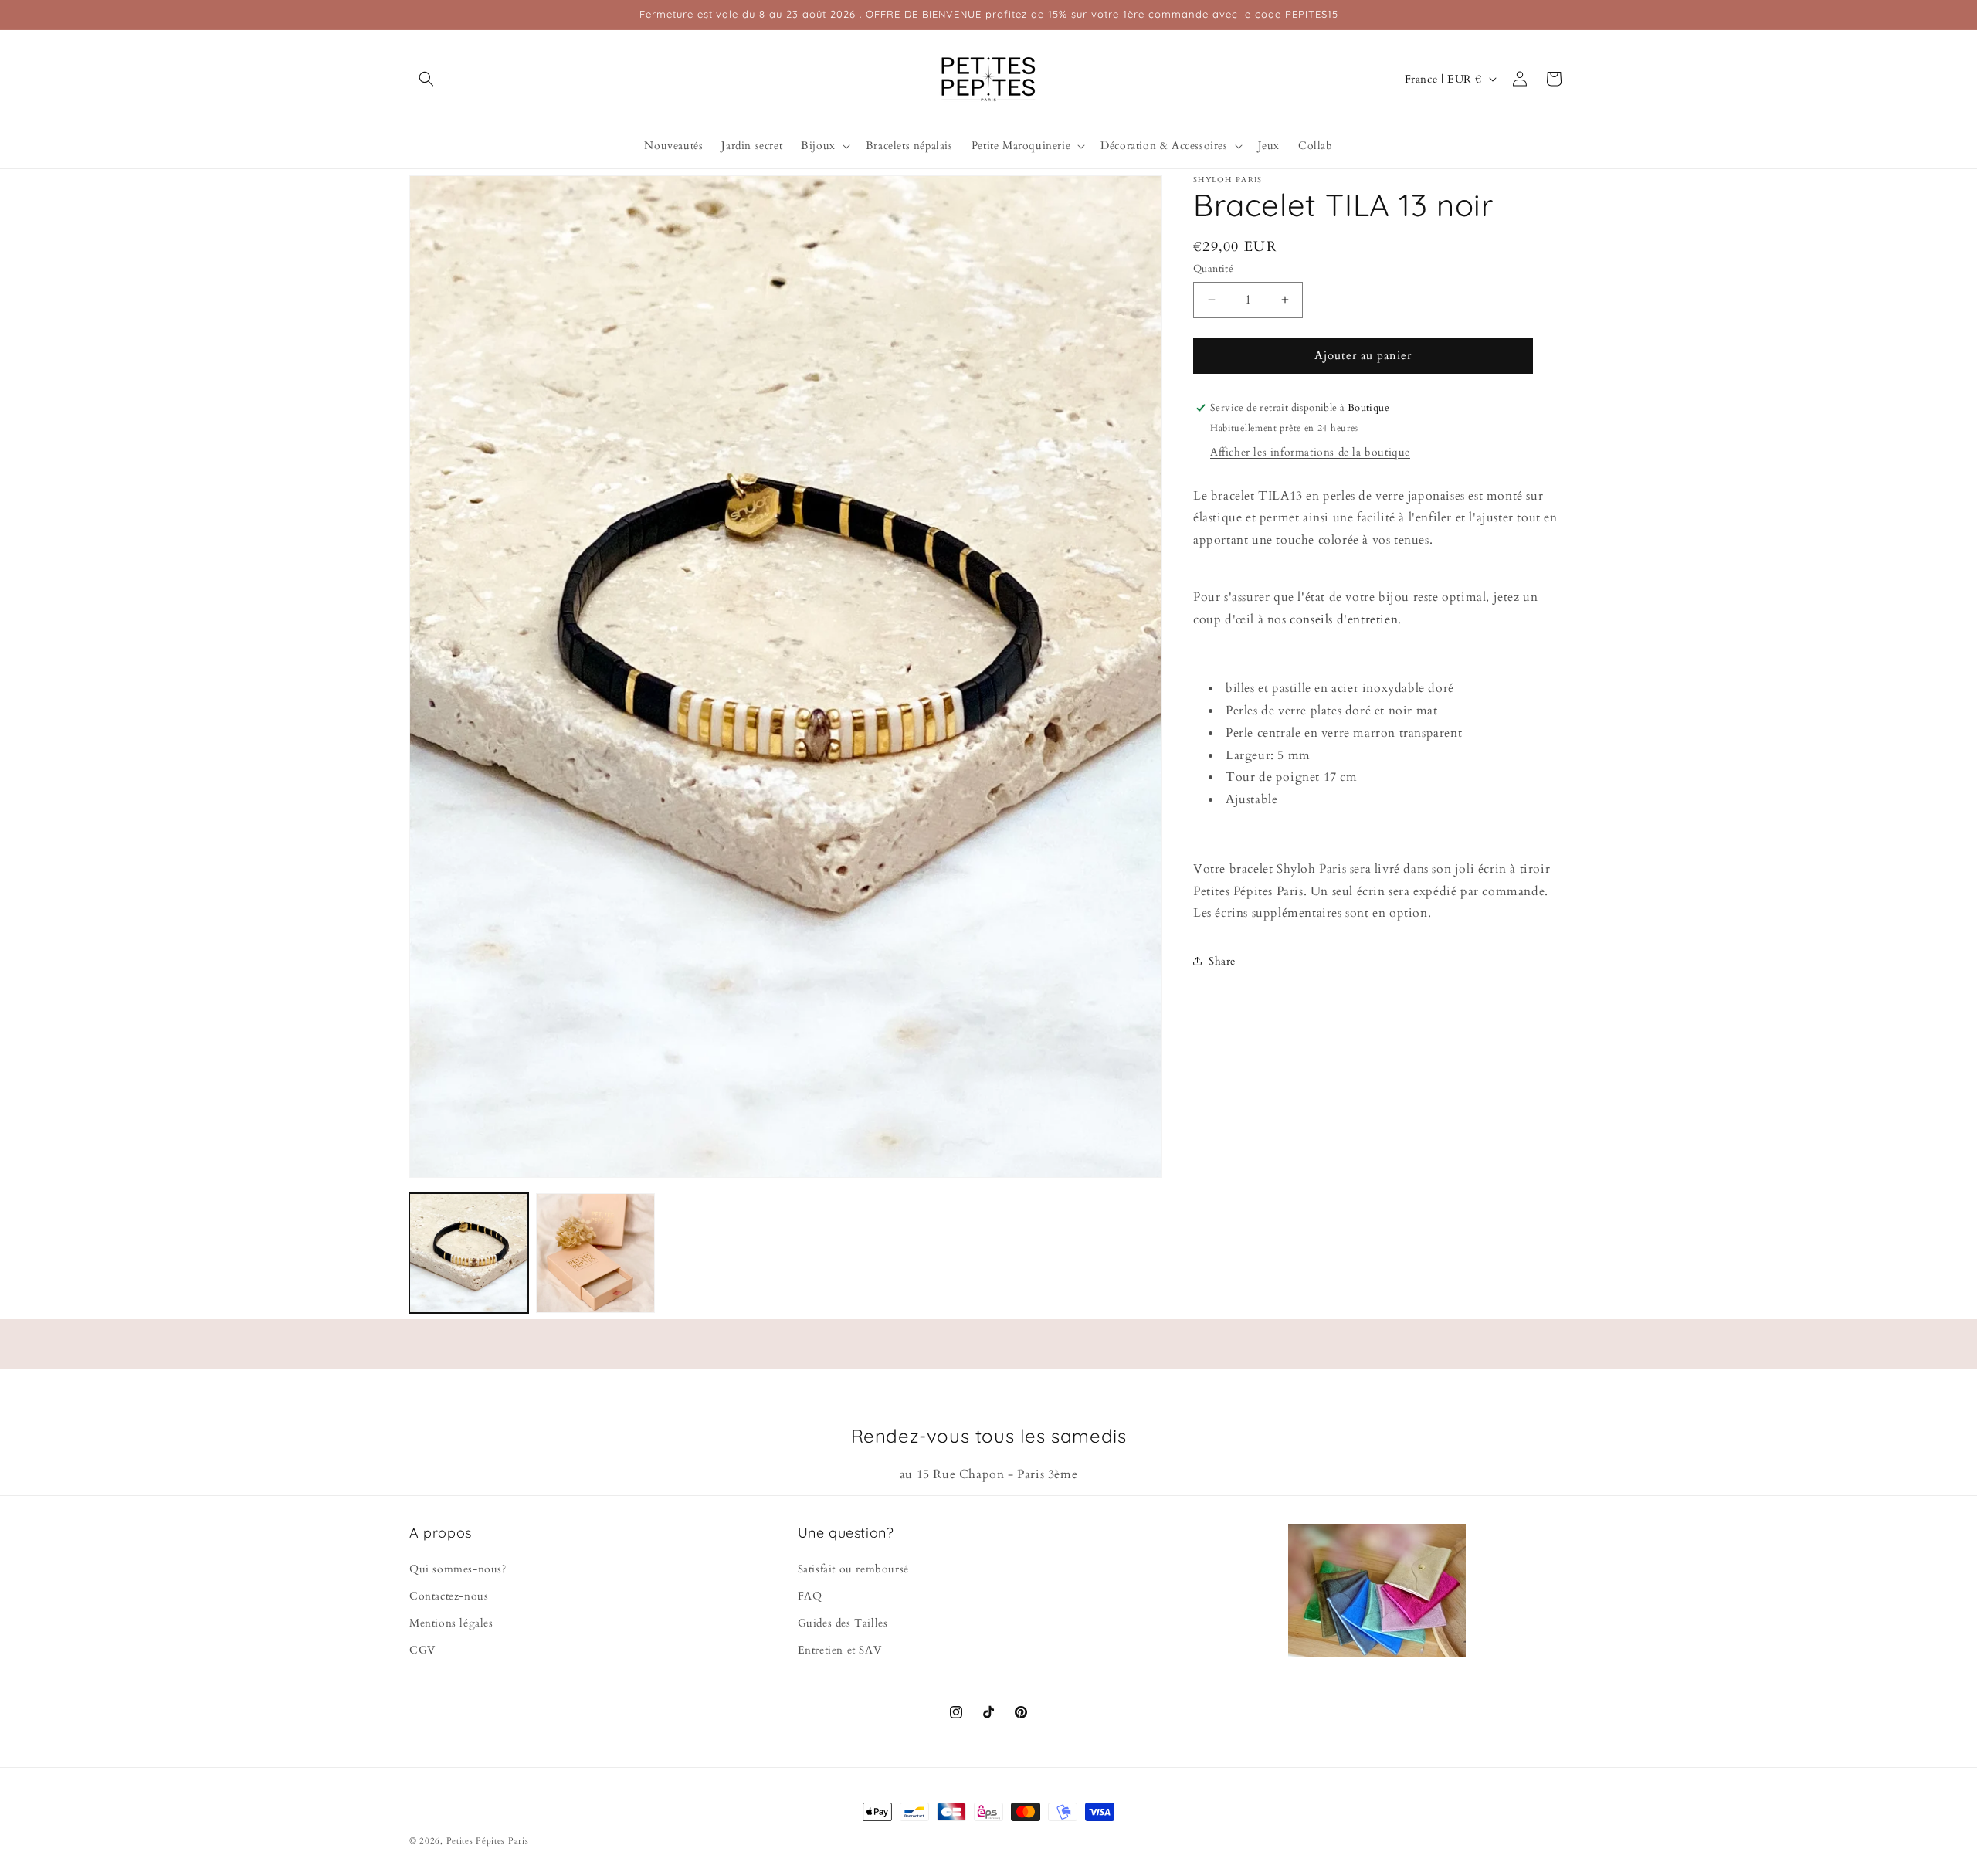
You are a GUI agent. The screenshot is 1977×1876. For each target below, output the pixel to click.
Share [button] (1222, 960)
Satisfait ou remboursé (853, 1568)
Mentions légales (451, 1622)
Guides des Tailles (843, 1622)
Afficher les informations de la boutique (1310, 451)
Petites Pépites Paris (488, 1841)
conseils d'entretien (1344, 619)
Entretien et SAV (840, 1650)
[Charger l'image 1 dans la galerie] (469, 1253)
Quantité (1213, 269)
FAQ (810, 1595)
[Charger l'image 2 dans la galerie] (595, 1253)
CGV (422, 1650)
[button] (426, 79)
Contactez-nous (449, 1595)
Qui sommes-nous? (458, 1568)
